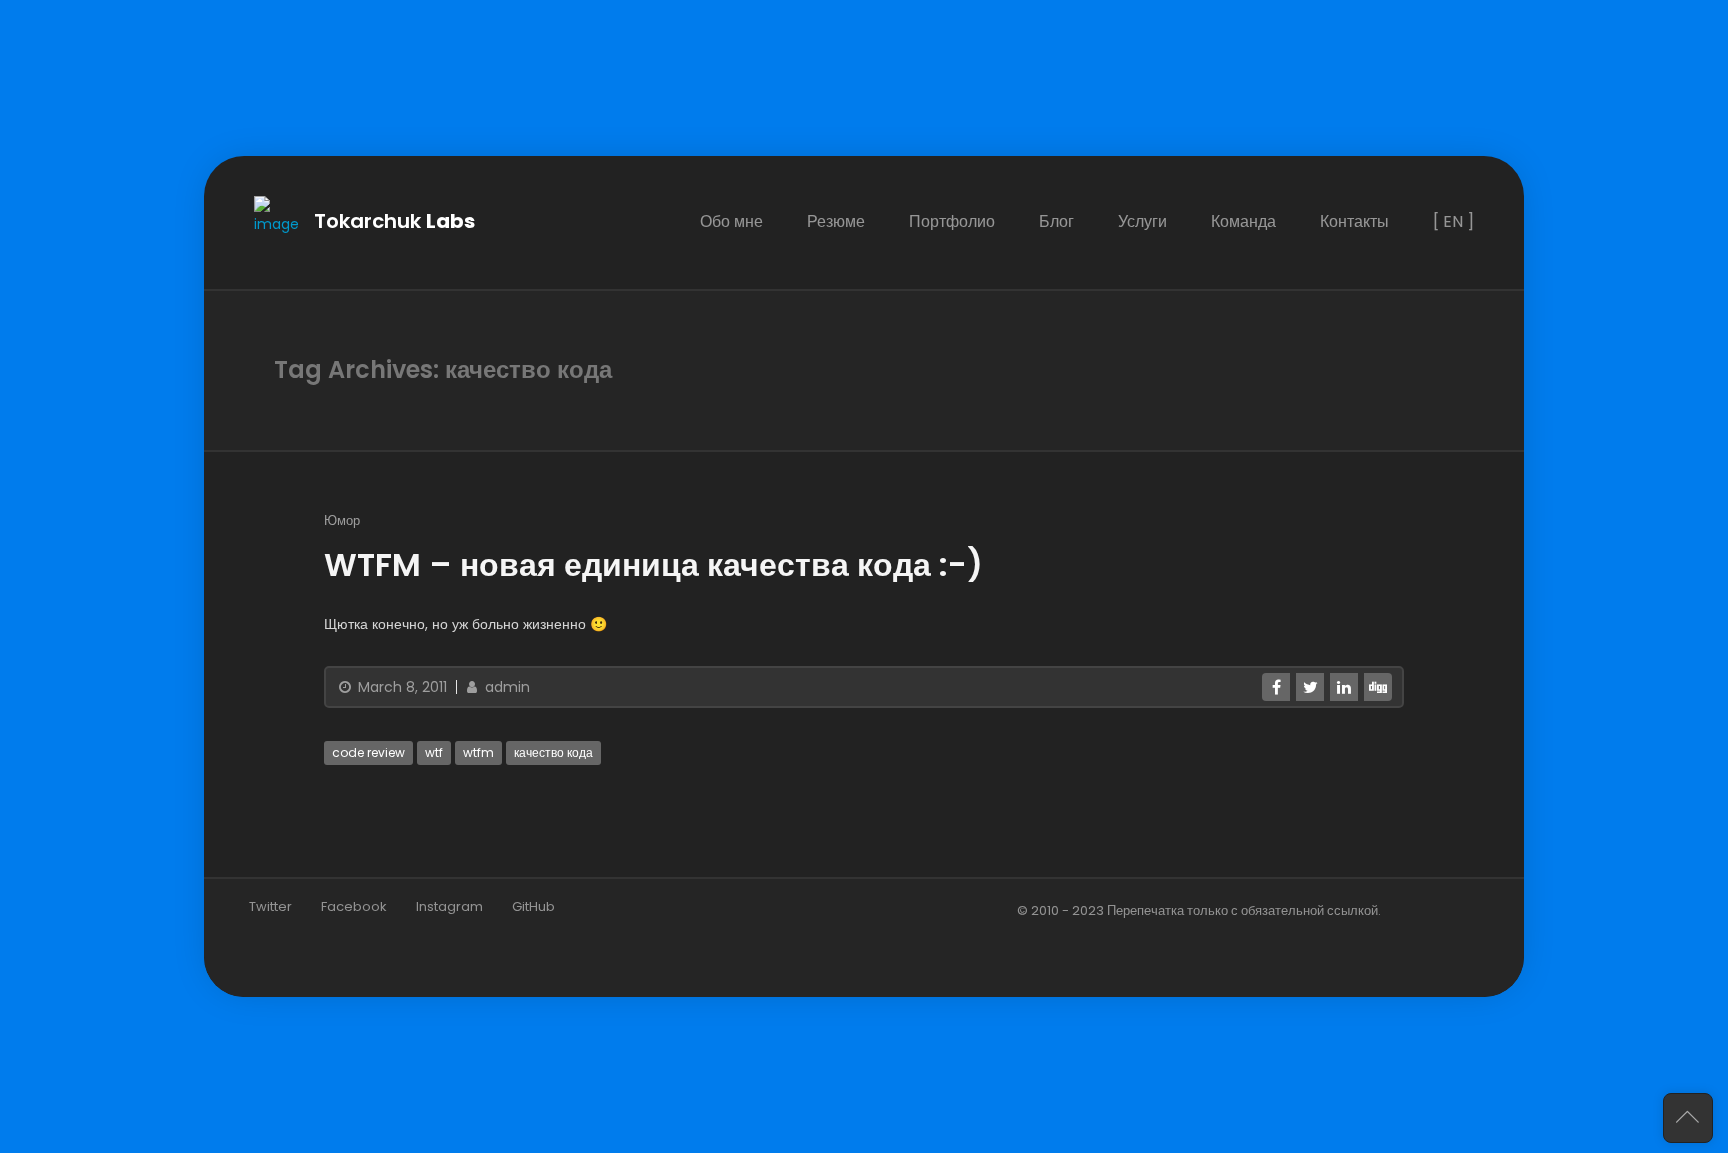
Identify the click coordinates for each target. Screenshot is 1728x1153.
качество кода (553, 752)
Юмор (342, 520)
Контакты (1354, 221)
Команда (1243, 221)
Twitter (270, 906)
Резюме (836, 221)
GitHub (533, 906)
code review (368, 752)
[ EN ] (1453, 221)
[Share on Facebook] (1276, 687)
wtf (434, 752)
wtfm (478, 752)
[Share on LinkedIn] (1344, 687)
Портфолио (952, 221)
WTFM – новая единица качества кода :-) (653, 564)
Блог (1056, 221)
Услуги (1142, 221)
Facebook (354, 906)
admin (505, 687)
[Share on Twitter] (1310, 687)
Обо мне (731, 221)
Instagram (449, 906)
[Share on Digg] (1378, 687)
